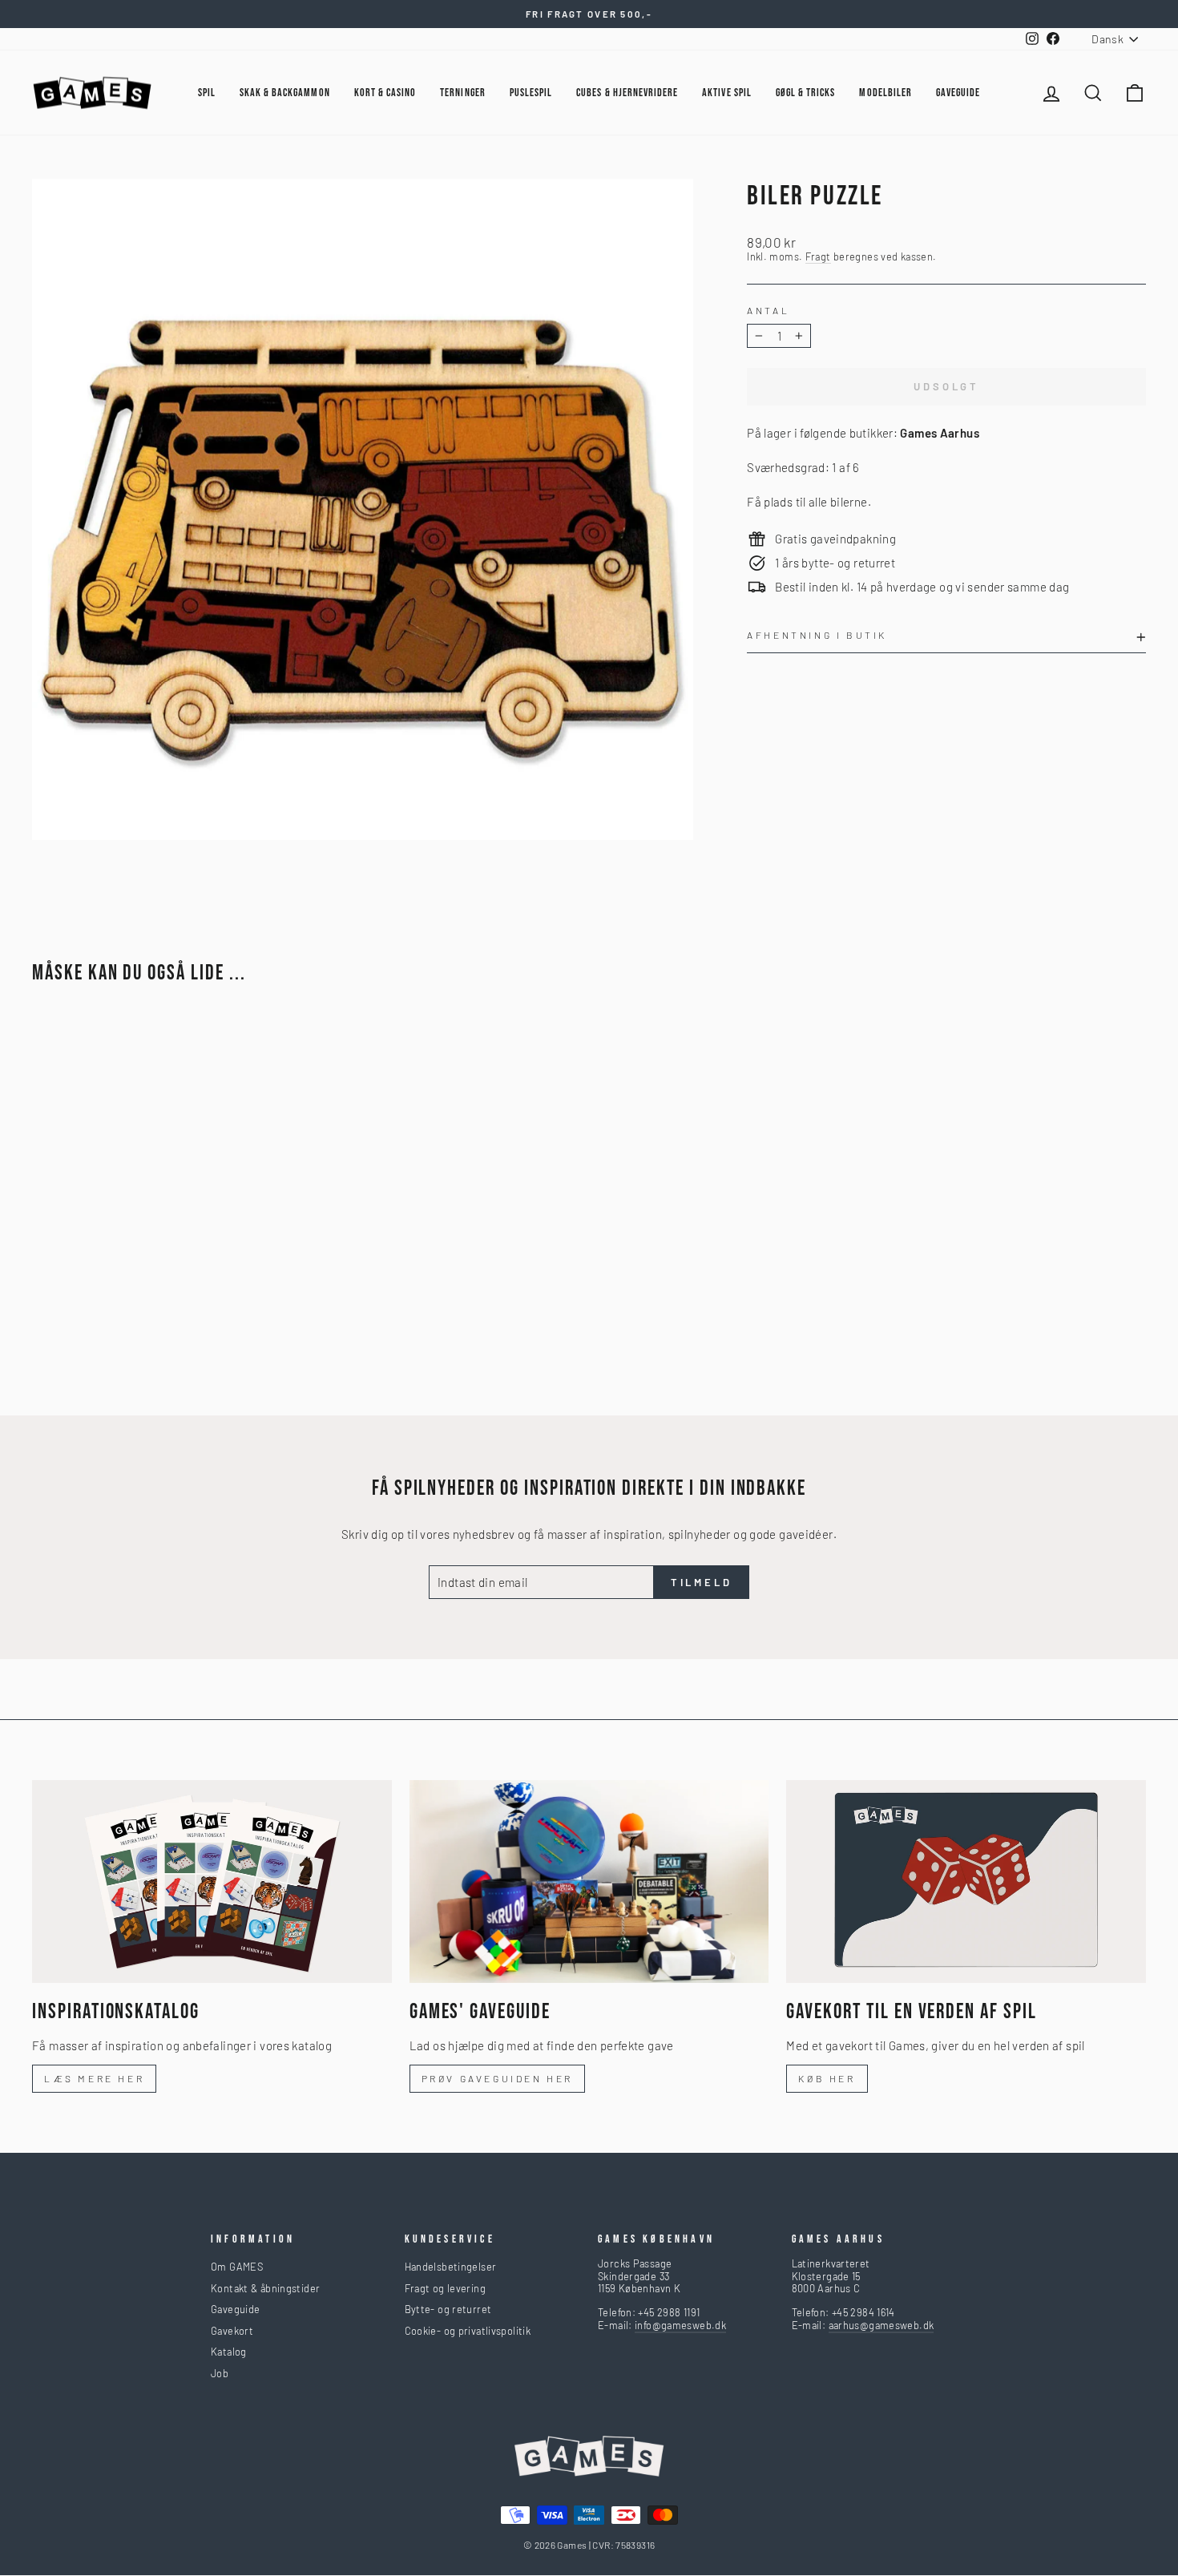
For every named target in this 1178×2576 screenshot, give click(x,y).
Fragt (818, 257)
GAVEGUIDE (958, 93)
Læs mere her (94, 2078)
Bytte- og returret (448, 2309)
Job (220, 2373)
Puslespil (531, 93)
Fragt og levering (445, 2288)
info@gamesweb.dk (680, 2325)
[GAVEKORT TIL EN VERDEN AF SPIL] (966, 1881)
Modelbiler (886, 93)
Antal (768, 310)
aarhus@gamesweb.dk (881, 2325)
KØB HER (827, 2078)
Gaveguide (235, 2309)
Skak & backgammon (285, 93)
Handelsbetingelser (451, 2267)
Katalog (229, 2352)
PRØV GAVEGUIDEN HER (497, 2078)
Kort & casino (385, 93)
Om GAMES (237, 2267)
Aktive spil (727, 93)
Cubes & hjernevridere (627, 93)
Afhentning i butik (817, 635)
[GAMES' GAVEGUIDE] (589, 1881)
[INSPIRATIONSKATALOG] (212, 1881)
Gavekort (232, 2331)
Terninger (462, 93)
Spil (207, 93)
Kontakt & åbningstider (265, 2288)
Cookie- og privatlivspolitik (468, 2331)
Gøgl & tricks (806, 93)
